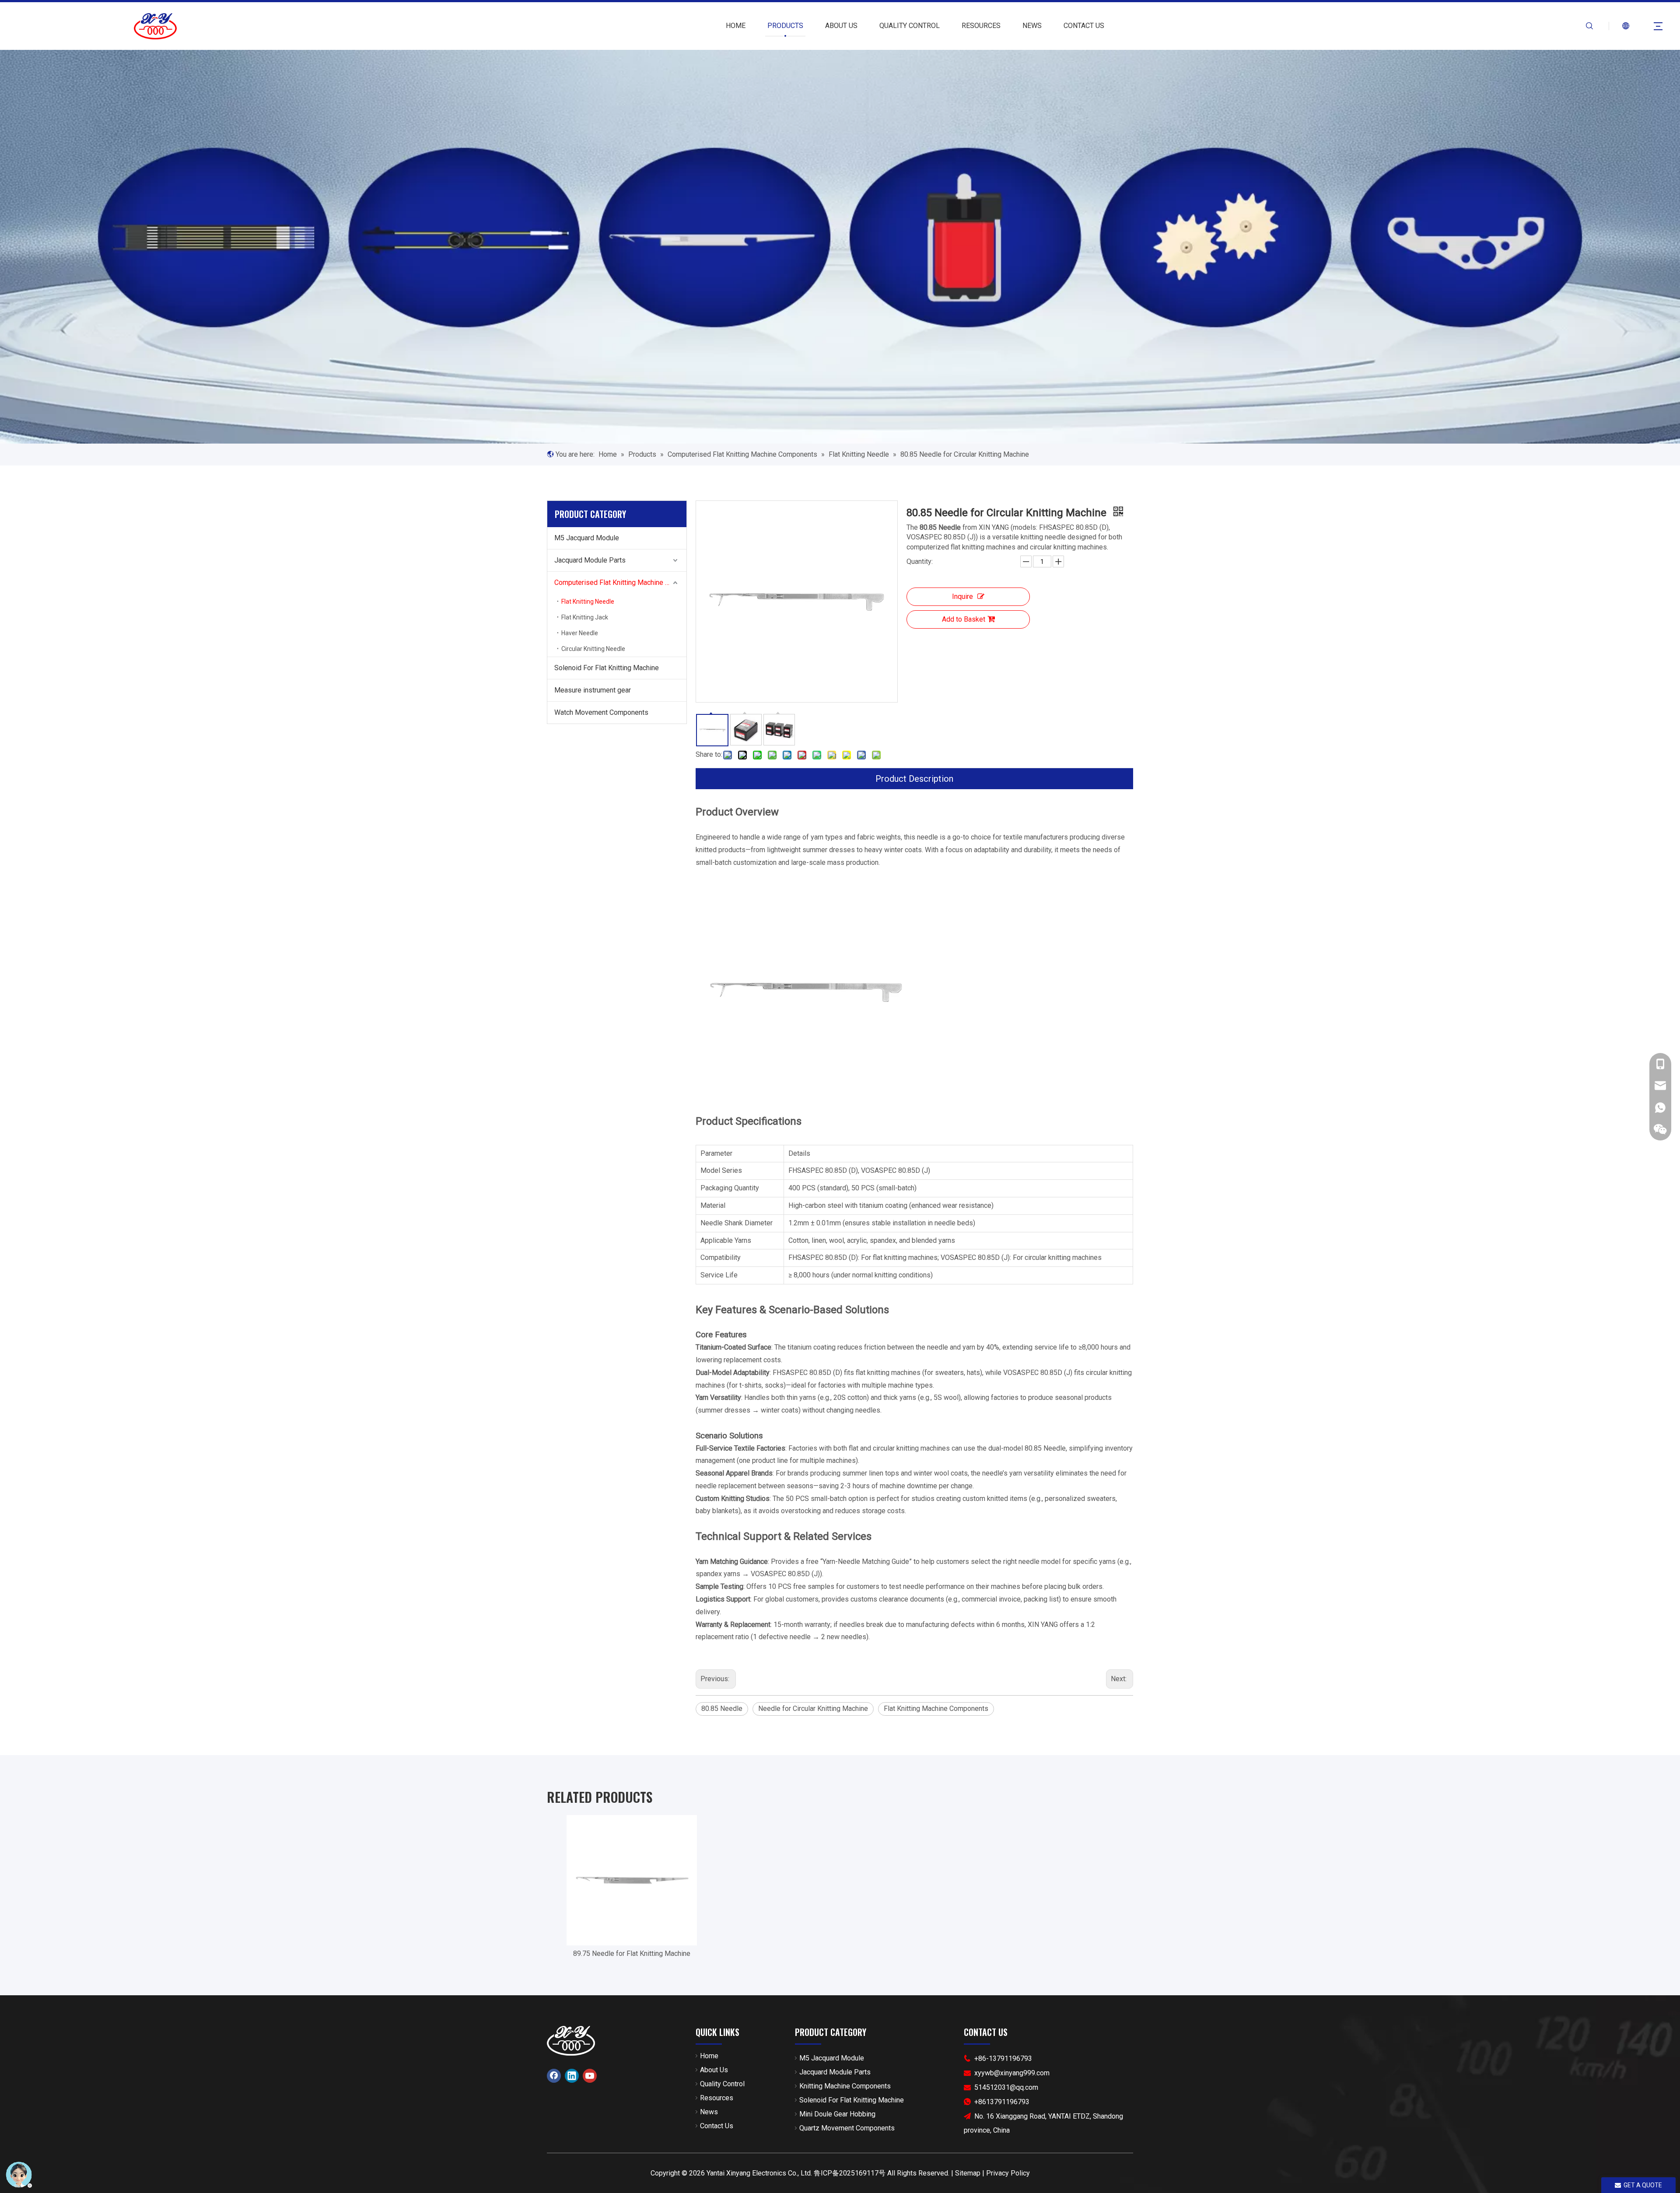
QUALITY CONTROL (910, 26)
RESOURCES (981, 26)
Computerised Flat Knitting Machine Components (620, 582)
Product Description (914, 779)
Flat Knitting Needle (588, 602)
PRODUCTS (785, 26)
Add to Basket (964, 619)
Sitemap (968, 2173)
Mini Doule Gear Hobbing (837, 2114)
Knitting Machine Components (845, 2086)
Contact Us (717, 2126)
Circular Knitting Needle (593, 649)
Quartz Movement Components (847, 2128)
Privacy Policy (1008, 2173)
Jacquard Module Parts (590, 560)
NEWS (1032, 26)
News (709, 2112)
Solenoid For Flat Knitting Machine (607, 668)
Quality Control (722, 2084)
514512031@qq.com (1006, 2087)
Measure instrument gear (593, 690)
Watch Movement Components (601, 712)
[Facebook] (554, 2076)
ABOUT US (841, 26)
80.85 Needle (722, 1709)
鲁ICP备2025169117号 (850, 2173)
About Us (714, 2070)
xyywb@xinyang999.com (1012, 2073)
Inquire (962, 596)
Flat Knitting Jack (585, 617)
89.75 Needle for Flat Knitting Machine (632, 1953)
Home (709, 2056)
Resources (717, 2098)
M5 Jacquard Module (587, 538)
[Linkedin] (572, 2076)
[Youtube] (590, 2076)
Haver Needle (580, 633)
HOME (736, 26)
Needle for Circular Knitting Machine (813, 1709)
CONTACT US (1084, 26)
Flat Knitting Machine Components (936, 1709)
